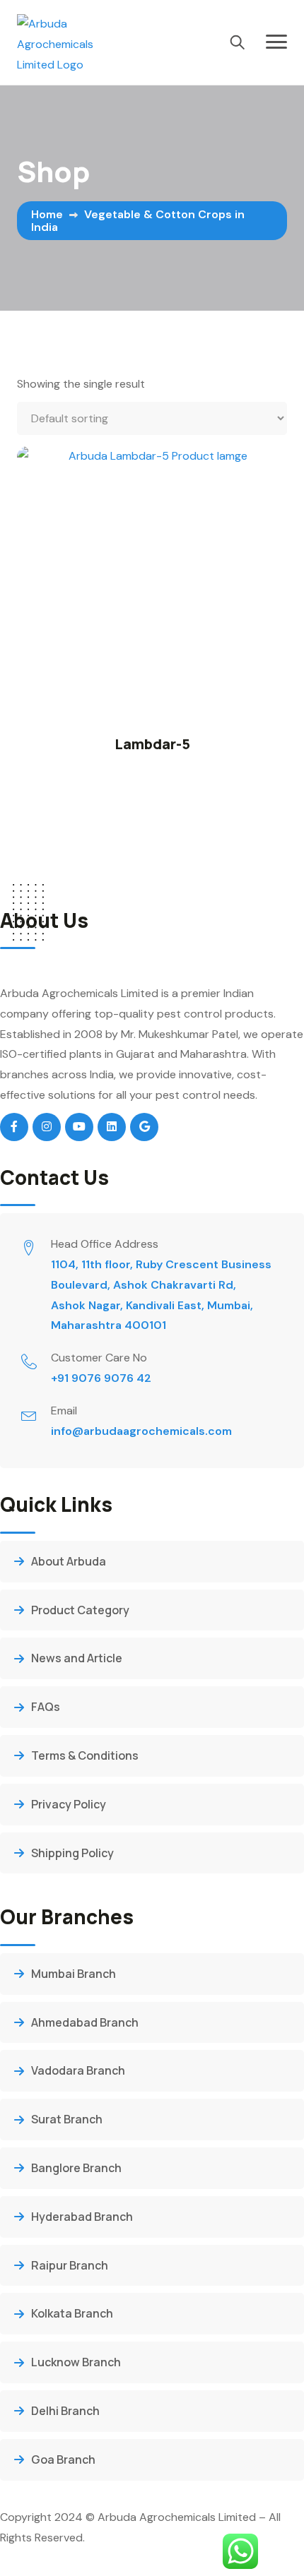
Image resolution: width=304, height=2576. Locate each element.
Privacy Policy (69, 1804)
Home (47, 214)
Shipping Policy (72, 1853)
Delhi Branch (65, 2411)
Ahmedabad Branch (85, 2022)
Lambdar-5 (152, 744)
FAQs (46, 1707)
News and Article (77, 1658)
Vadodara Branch (78, 2070)
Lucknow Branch (76, 2362)
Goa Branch (63, 2459)
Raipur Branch (70, 2265)
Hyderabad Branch (82, 2217)
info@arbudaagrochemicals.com (141, 1431)
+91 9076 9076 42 (101, 1378)
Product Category (80, 1610)
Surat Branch (67, 2119)
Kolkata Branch (72, 2313)
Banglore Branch (76, 2168)
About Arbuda (69, 1561)
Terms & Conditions (85, 1755)
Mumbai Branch (74, 1974)
